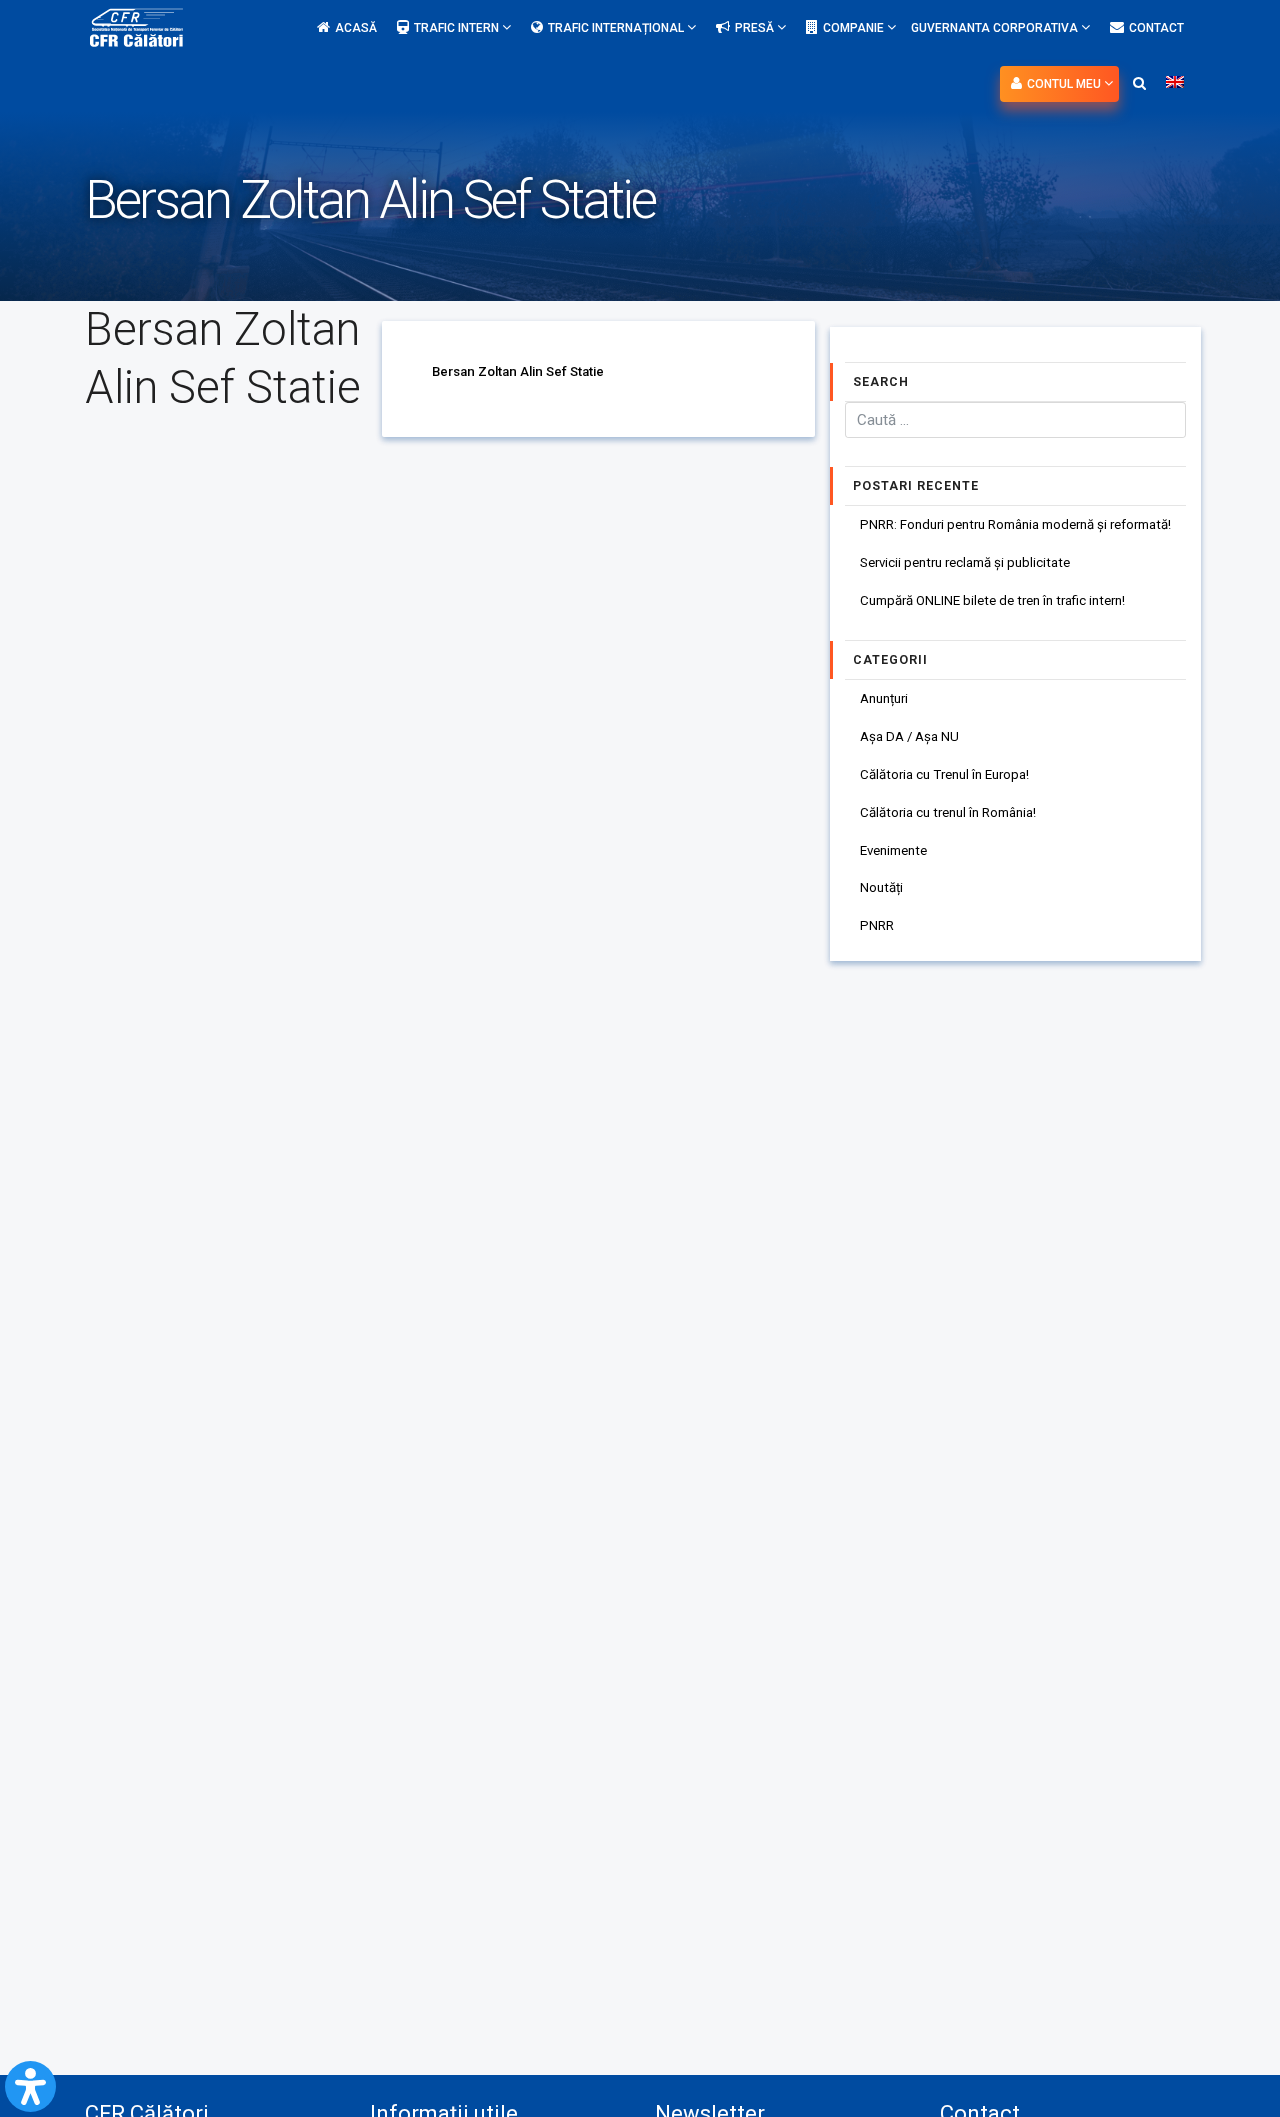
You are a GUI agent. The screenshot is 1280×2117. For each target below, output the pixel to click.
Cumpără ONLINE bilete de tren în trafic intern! (992, 600)
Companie (855, 28)
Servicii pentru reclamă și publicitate (965, 562)
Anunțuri (884, 698)
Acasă (356, 28)
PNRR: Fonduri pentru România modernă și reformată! (1015, 524)
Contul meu (1065, 84)
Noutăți (881, 887)
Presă (756, 28)
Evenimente (893, 850)
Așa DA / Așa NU (909, 736)
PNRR (877, 925)
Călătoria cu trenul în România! (948, 812)
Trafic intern (458, 28)
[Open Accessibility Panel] (30, 2086)
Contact (1156, 28)
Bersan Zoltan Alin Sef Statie (518, 371)
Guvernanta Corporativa (996, 28)
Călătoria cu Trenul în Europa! (944, 774)
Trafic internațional (617, 28)
